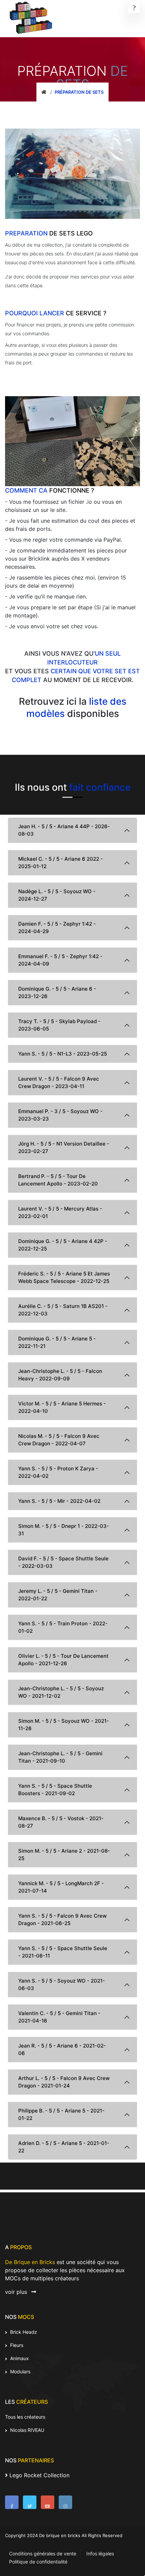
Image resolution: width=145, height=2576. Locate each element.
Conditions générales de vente (43, 2554)
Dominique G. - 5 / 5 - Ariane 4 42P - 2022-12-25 (63, 1245)
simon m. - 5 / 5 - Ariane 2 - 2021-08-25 (64, 1855)
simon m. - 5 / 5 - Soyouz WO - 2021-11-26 (64, 1725)
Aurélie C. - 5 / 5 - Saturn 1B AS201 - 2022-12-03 (63, 1310)
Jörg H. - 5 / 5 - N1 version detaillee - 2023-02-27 (64, 1147)
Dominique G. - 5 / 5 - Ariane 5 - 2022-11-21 (57, 1342)
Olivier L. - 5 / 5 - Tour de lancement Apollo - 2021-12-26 (63, 1660)
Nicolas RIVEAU (26, 2430)
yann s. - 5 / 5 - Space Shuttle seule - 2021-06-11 (63, 1952)
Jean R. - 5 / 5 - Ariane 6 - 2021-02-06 (62, 2049)
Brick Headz (23, 2332)
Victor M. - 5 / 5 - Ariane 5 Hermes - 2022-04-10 (62, 1407)
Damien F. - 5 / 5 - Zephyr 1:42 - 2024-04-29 (57, 928)
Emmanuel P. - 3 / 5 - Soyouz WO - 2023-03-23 (60, 1115)
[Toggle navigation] (134, 7)
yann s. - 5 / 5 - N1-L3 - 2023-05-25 (63, 1054)
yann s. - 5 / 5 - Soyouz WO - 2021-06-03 (62, 1984)
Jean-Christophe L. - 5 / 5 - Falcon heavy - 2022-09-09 (60, 1375)
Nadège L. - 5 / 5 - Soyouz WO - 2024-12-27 (57, 895)
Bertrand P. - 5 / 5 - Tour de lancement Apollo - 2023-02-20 (58, 1180)
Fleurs (16, 2345)
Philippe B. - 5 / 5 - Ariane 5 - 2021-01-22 (61, 2114)
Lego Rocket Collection (39, 2475)
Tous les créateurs (25, 2417)
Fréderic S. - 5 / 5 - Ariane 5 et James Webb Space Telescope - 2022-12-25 (64, 1277)
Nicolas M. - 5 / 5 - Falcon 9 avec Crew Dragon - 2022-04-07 (59, 1440)
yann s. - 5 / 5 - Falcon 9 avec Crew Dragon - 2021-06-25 (62, 1919)
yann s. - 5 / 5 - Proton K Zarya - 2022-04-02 (58, 1472)
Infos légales (100, 2554)
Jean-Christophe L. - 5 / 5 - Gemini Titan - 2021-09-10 (60, 1757)
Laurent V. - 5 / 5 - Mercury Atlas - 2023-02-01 (60, 1212)
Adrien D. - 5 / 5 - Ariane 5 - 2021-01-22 (64, 2147)
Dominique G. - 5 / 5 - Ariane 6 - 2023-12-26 (57, 992)
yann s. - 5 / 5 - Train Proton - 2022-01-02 (63, 1627)
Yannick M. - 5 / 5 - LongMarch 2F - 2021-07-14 (61, 1887)
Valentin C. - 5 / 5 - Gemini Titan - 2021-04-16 (59, 2017)
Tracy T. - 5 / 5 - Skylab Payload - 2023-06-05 (59, 1025)
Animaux (19, 2358)
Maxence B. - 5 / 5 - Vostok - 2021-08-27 (61, 1822)
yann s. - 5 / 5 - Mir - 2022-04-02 (59, 1501)
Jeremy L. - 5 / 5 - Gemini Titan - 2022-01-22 (58, 1595)
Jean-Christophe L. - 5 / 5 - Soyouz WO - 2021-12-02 (61, 1692)
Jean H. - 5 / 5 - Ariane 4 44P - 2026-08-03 (64, 830)
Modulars (20, 2371)
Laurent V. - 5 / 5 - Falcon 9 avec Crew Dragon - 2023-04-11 (59, 1082)
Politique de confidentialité (38, 2562)
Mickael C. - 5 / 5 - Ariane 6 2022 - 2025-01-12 (61, 863)
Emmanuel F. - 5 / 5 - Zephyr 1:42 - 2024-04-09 (60, 960)
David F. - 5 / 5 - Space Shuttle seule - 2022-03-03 (63, 1562)
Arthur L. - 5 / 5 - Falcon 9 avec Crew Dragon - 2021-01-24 (64, 2082)
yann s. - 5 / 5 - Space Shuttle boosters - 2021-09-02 (55, 1790)
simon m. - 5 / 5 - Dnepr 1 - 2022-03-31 (64, 1530)
